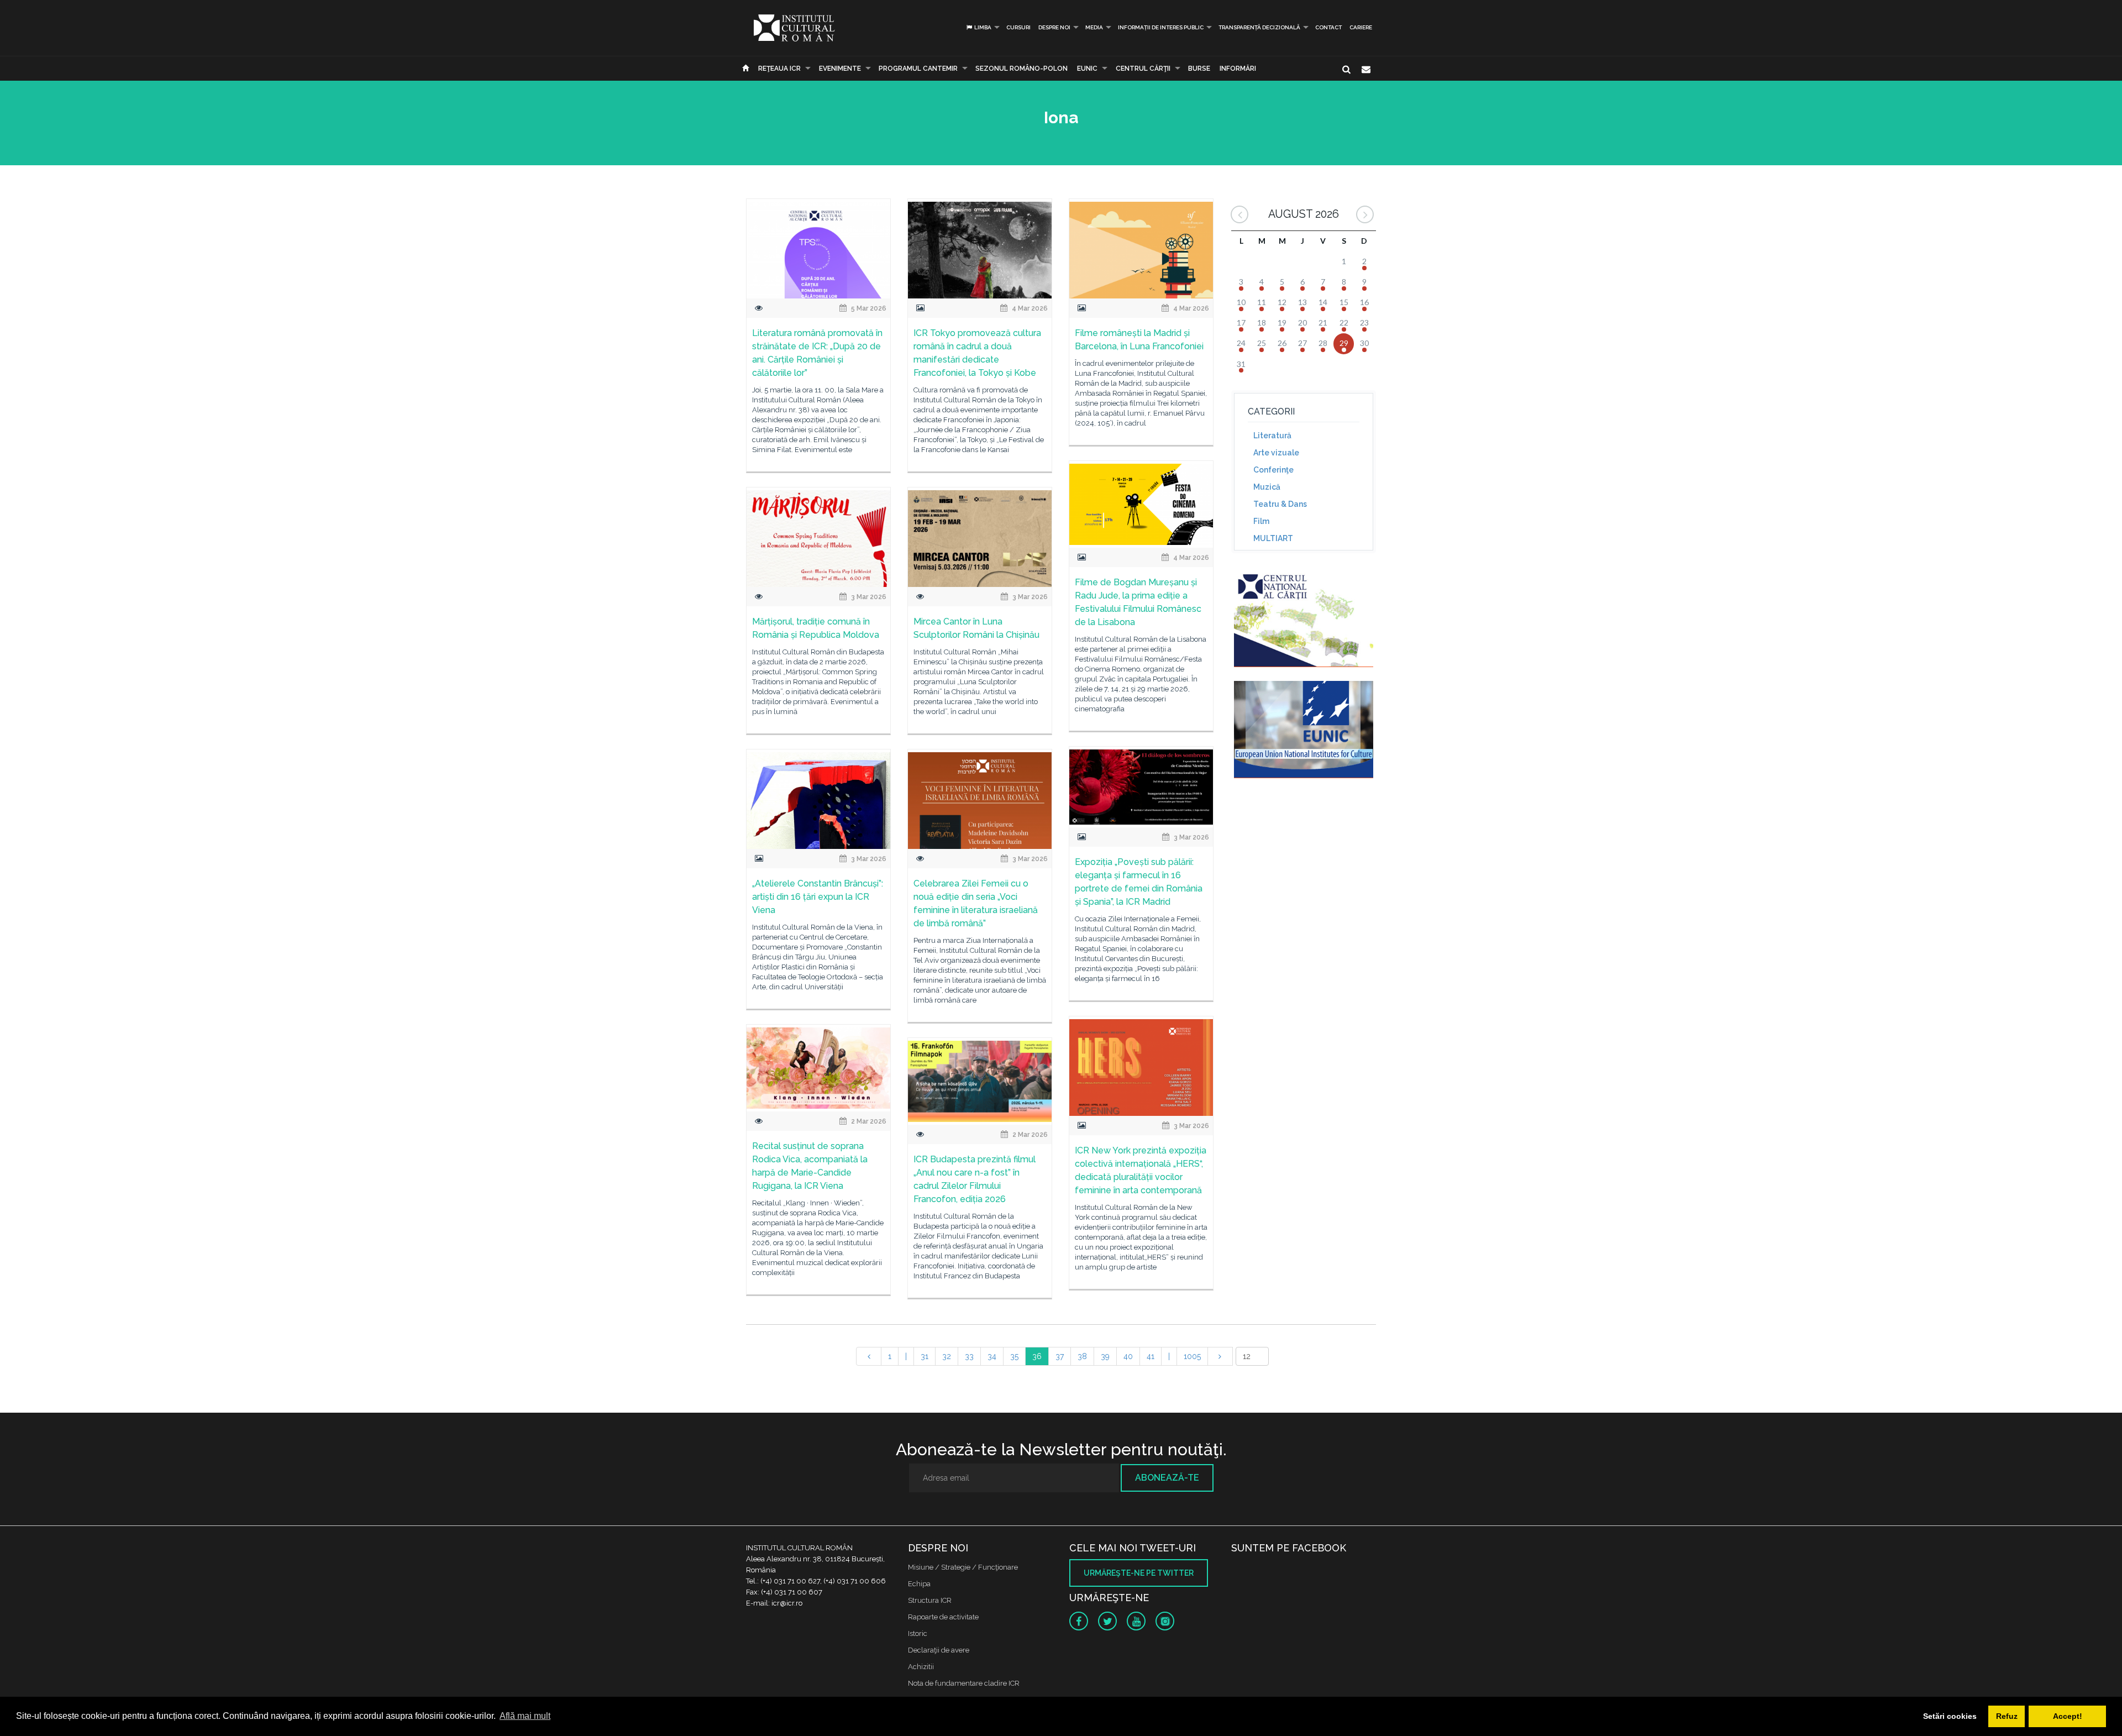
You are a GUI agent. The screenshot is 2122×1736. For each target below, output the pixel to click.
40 (1128, 1356)
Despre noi (1054, 27)
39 (1105, 1356)
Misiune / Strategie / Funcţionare (963, 1567)
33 (969, 1356)
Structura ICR (930, 1600)
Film (1261, 521)
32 (947, 1356)
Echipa (919, 1584)
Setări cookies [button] (1950, 1716)
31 (925, 1356)
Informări (1238, 69)
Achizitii (921, 1667)
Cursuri (1018, 27)
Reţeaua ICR (779, 69)
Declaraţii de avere (939, 1650)
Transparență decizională (1259, 27)
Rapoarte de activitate (943, 1617)
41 (1151, 1356)
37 (1060, 1356)
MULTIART (1273, 538)
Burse (1199, 69)
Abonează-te (1167, 1478)
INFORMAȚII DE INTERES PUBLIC (1161, 27)
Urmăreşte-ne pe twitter (1139, 1573)
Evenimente (840, 69)
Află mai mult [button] (525, 1716)
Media (1094, 27)
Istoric (918, 1633)
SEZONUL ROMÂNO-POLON (1021, 69)
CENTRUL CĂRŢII (1143, 69)
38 (1082, 1356)
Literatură (1272, 436)
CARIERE (1361, 27)
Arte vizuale (1276, 453)
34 (992, 1356)
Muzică (1267, 487)
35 (1014, 1356)
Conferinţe (1273, 470)
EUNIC (1087, 69)
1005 (1192, 1356)
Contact (1328, 27)
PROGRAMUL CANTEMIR (918, 69)
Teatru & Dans (1280, 504)
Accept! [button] (2068, 1716)
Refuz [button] (2007, 1716)
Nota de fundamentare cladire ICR (964, 1683)
